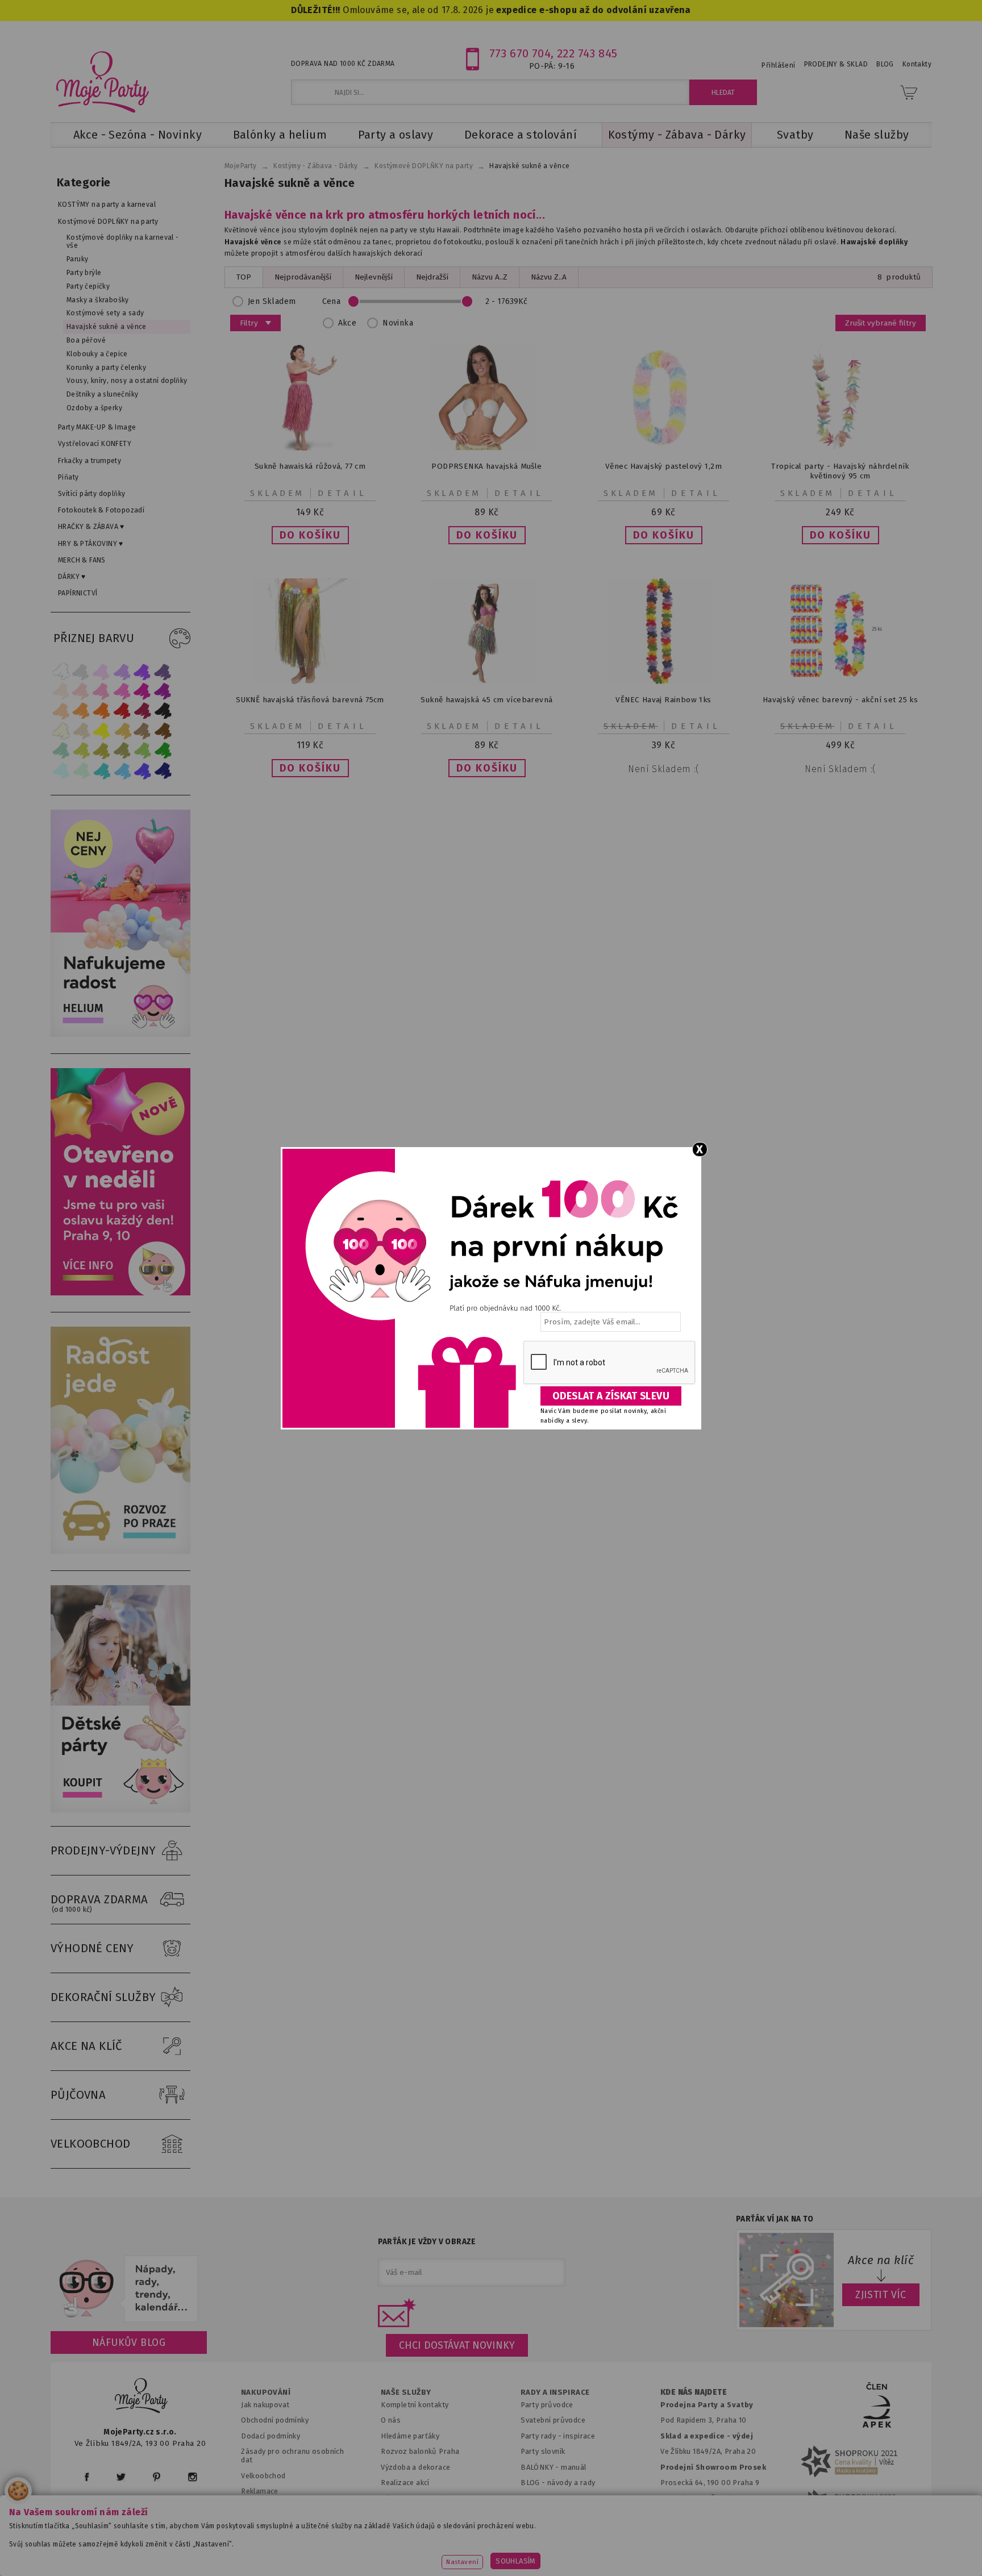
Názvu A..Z (490, 277)
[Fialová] (122, 671)
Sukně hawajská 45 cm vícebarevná (486, 700)
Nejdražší (432, 277)
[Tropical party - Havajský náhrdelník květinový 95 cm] (840, 448)
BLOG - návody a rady (558, 2483)
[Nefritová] (61, 751)
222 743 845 (587, 53)
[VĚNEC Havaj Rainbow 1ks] (664, 681)
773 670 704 (520, 53)
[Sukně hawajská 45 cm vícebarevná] (487, 681)
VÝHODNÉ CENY (92, 1948)
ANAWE (598, 2569)
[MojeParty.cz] (142, 2397)
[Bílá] (61, 671)
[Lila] (102, 671)
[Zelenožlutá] (81, 751)
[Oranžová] (102, 711)
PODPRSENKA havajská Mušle (486, 466)
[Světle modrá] (122, 771)
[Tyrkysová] (102, 771)
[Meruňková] (81, 711)
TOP (244, 277)
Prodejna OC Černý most (707, 2498)
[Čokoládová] (163, 731)
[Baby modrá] (61, 771)
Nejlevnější (374, 277)
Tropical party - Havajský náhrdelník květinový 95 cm (840, 471)
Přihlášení (778, 65)
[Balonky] (120, 1034)
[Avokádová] (122, 751)
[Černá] (163, 711)
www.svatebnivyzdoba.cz (361, 2550)
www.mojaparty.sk (254, 2550)
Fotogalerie (541, 2498)
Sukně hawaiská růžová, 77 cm (310, 466)
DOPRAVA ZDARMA (99, 1903)
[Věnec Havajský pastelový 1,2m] (664, 448)
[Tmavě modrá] (163, 771)
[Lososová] (61, 691)
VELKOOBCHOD (91, 2144)
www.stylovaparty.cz (817, 2550)
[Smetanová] (61, 731)
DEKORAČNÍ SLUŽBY (103, 1997)
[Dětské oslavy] (120, 1810)
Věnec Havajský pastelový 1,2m (663, 466)
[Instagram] (192, 2477)
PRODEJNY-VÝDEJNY (103, 1850)
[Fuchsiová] (122, 691)
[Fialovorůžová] (163, 671)
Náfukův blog (129, 2342)
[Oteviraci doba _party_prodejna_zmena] (120, 1293)
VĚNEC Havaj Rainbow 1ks (663, 700)
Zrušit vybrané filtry (881, 323)
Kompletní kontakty (415, 2405)
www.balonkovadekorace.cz (589, 2550)
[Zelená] (163, 751)
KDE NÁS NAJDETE (694, 2392)
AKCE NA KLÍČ (86, 2046)
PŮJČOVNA (78, 2095)
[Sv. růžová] (81, 691)
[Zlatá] (122, 731)
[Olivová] (102, 751)
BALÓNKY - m (544, 2467)
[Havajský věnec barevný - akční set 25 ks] (840, 681)
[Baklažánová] (163, 691)
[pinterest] (157, 2477)
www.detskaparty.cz (473, 2550)
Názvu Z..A (549, 277)
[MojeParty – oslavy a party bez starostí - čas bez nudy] (102, 81)
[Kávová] (143, 731)
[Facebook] (87, 2477)
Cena (332, 301)
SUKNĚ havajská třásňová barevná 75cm (310, 700)
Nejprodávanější (303, 277)
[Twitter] (121, 2477)
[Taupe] (81, 731)
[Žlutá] (102, 731)
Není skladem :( (663, 769)
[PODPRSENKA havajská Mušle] (487, 448)
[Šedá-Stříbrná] (81, 671)
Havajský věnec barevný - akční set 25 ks (840, 700)
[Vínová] (143, 711)
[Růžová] (102, 691)
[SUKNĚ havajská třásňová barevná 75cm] (310, 681)
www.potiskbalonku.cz (710, 2550)
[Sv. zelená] (143, 751)
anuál (577, 2467)
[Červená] (122, 711)
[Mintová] (81, 771)
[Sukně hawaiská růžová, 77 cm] (310, 448)
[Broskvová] (61, 711)
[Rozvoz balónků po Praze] (120, 1551)
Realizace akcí (405, 2483)
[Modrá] (143, 771)
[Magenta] (143, 691)
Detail (343, 493)
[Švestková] (143, 671)
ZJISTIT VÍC (881, 2295)
